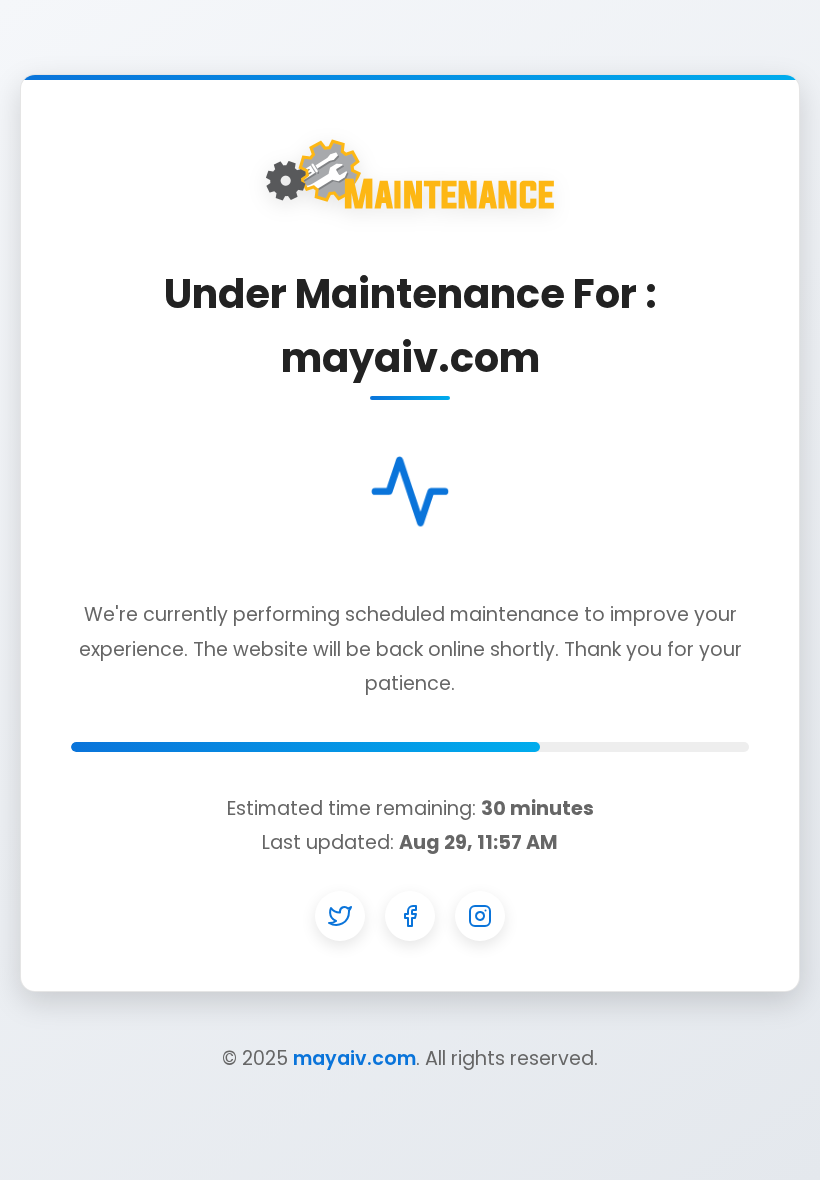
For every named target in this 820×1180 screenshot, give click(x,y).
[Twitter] (340, 916)
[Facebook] (410, 916)
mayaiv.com (354, 1058)
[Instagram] (480, 916)
